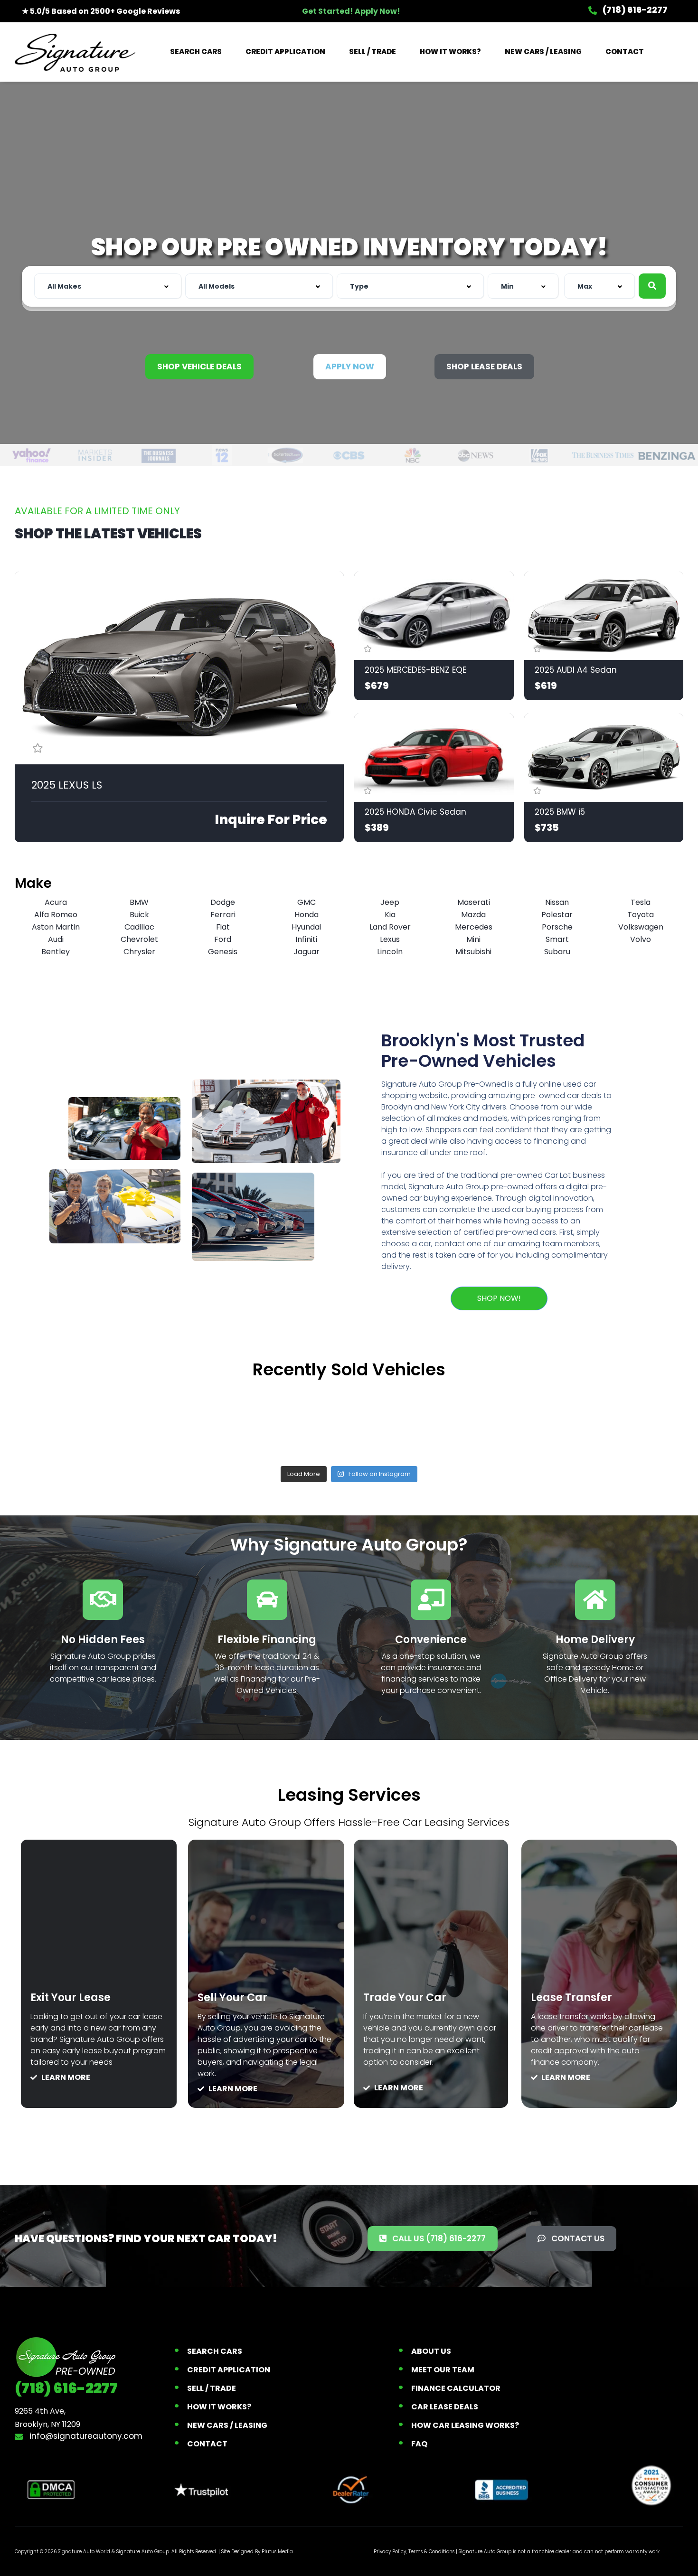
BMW (139, 902)
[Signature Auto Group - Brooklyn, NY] (75, 52)
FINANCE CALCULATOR (456, 2388)
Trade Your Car (405, 1998)
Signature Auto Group (143, 2552)
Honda (307, 915)
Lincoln (390, 952)
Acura (56, 902)
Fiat (223, 927)
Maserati (474, 902)
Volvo (641, 939)
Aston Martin (56, 927)
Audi (56, 939)
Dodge (223, 902)
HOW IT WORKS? (450, 52)
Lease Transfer (571, 1998)
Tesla (641, 902)
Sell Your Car (232, 1998)
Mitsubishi (473, 952)
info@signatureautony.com (85, 2436)
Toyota (641, 915)
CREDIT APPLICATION (285, 52)
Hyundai (306, 927)
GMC (307, 902)
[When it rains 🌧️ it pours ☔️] (215, 1422)
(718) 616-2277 (634, 10)
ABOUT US (431, 2351)
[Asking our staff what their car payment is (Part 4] (618, 1422)
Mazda (473, 915)
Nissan (557, 902)
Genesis (223, 952)
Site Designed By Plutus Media (257, 2552)
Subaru (557, 952)
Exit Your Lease (71, 1998)
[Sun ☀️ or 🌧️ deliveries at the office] (484, 1422)
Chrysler (139, 952)
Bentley (56, 952)
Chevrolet (139, 939)
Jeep (390, 902)
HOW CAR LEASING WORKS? (465, 2425)
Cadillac (139, 927)
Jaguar (307, 952)
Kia (390, 915)
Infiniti (306, 939)
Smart (557, 939)
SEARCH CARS (196, 52)
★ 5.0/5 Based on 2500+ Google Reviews (101, 11)
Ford (223, 939)
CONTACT (625, 52)
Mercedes (474, 927)
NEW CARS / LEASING (543, 52)
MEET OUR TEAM (443, 2370)
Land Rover (390, 927)
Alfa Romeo (56, 915)
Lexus (390, 939)
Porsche (557, 927)
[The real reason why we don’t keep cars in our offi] (80, 1422)
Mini (473, 939)
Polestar (557, 915)
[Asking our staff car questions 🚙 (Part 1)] (349, 1422)
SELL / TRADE (373, 52)
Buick (139, 915)
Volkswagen (641, 927)
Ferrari (223, 915)
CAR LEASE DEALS (445, 2407)
